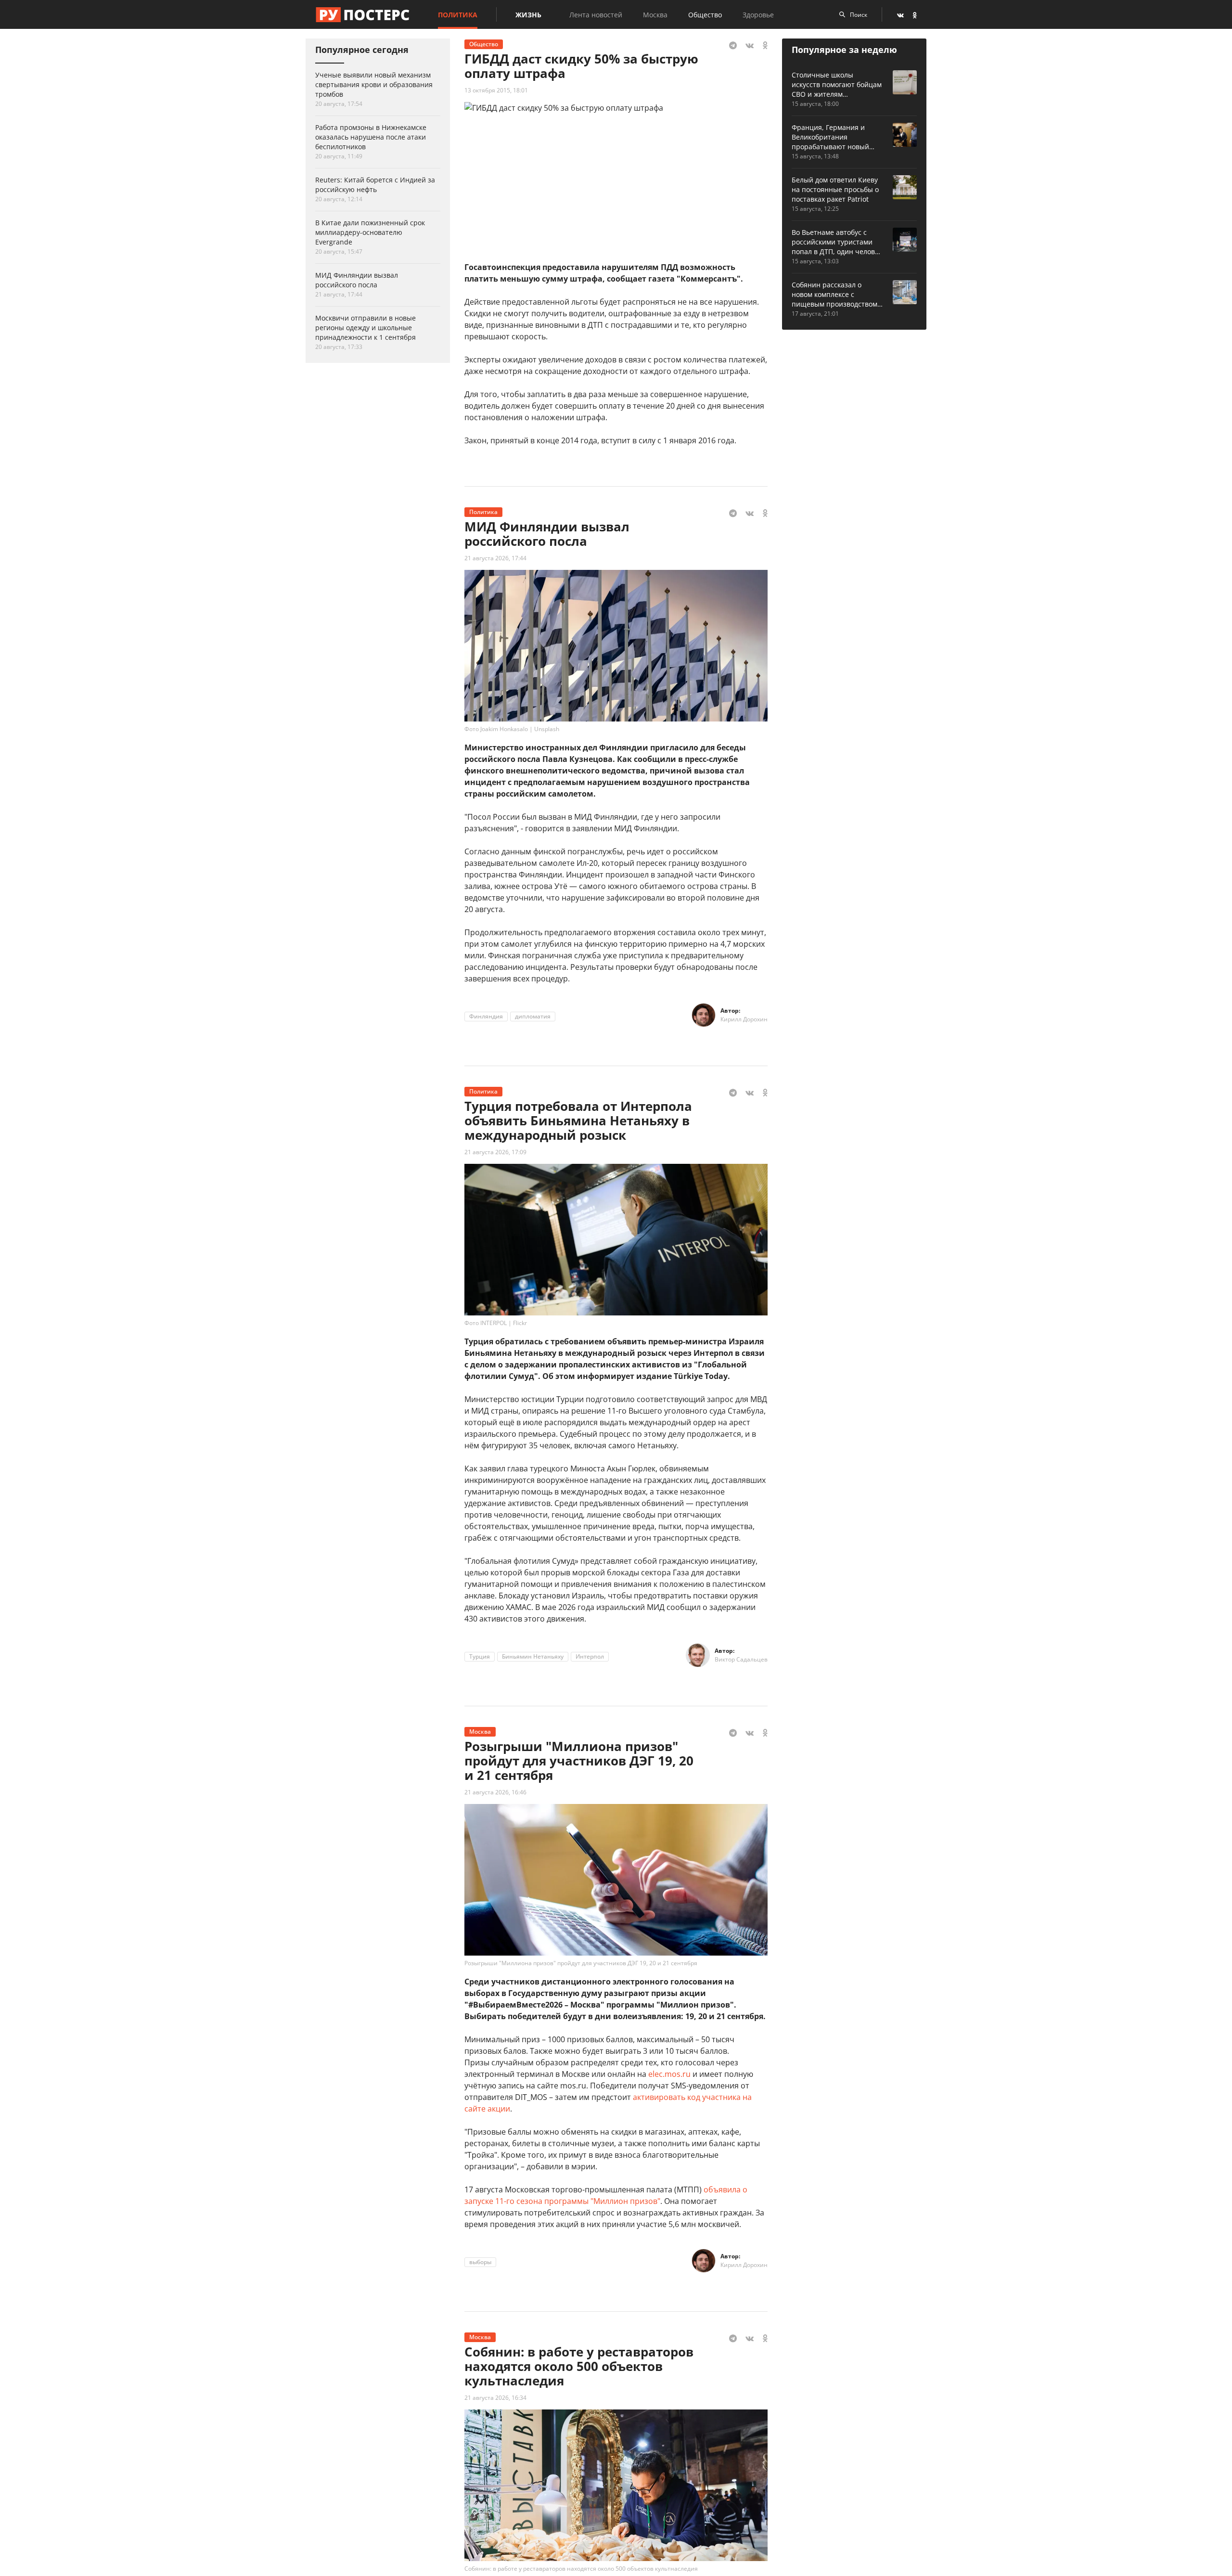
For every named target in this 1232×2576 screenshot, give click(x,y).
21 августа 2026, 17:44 (495, 558)
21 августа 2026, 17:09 (495, 1152)
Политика (458, 15)
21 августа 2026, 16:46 (495, 1792)
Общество (705, 15)
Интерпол (590, 1656)
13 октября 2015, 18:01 (496, 90)
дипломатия (533, 1016)
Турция (480, 1656)
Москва (655, 15)
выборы (480, 2262)
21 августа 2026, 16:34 (495, 2398)
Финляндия (486, 1016)
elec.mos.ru (669, 2074)
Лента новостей (596, 15)
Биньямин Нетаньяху (533, 1656)
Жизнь (528, 15)
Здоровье (758, 15)
